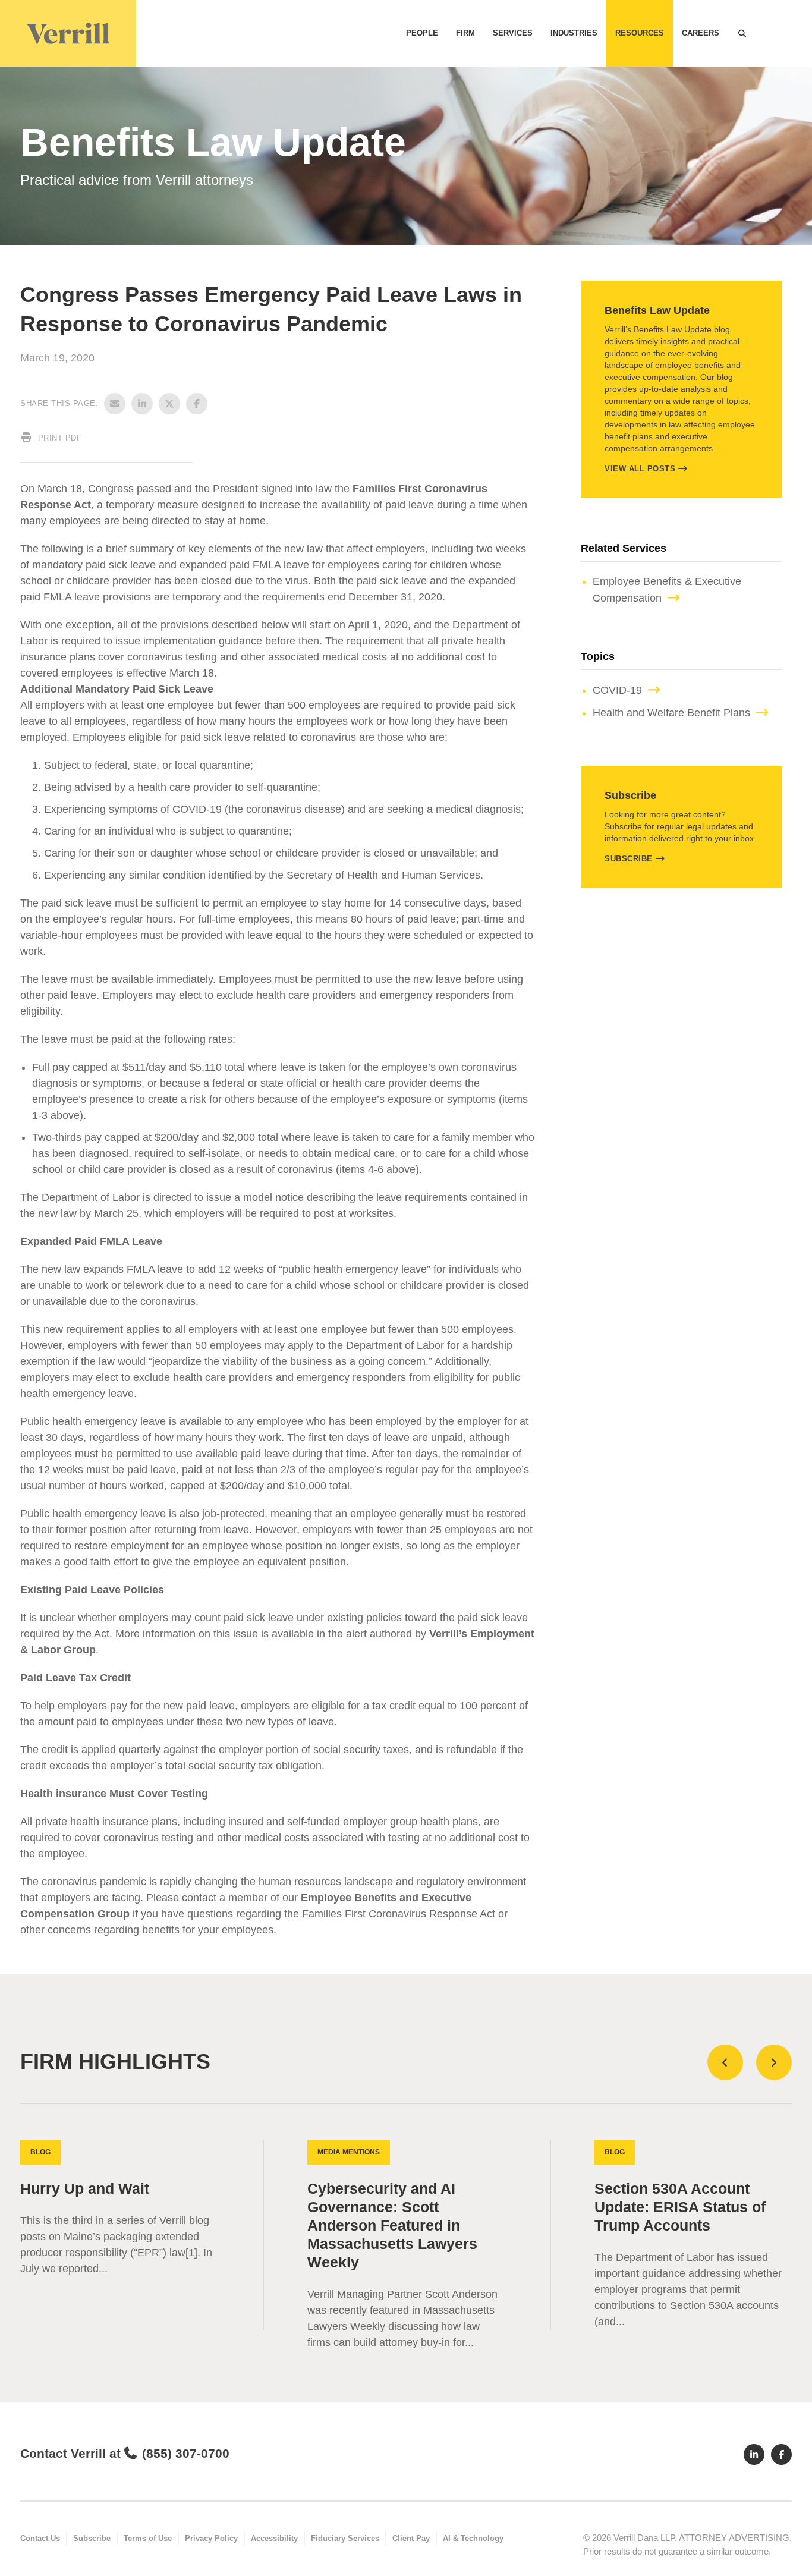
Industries (574, 33)
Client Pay (411, 2538)
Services (513, 33)
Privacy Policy (211, 2538)
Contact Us (40, 2538)
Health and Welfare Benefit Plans (671, 713)
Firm (465, 33)
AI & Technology (473, 2538)
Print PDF (58, 438)
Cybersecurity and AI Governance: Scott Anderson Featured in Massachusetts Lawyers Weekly (392, 2226)
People (422, 33)
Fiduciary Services (345, 2538)
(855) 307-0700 (185, 2453)
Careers (701, 33)
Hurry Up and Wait (85, 2189)
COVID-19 (617, 690)
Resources (640, 33)
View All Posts (640, 469)
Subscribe (629, 859)
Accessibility (274, 2538)
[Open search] (742, 33)
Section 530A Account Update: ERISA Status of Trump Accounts (680, 2207)
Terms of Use (148, 2538)
